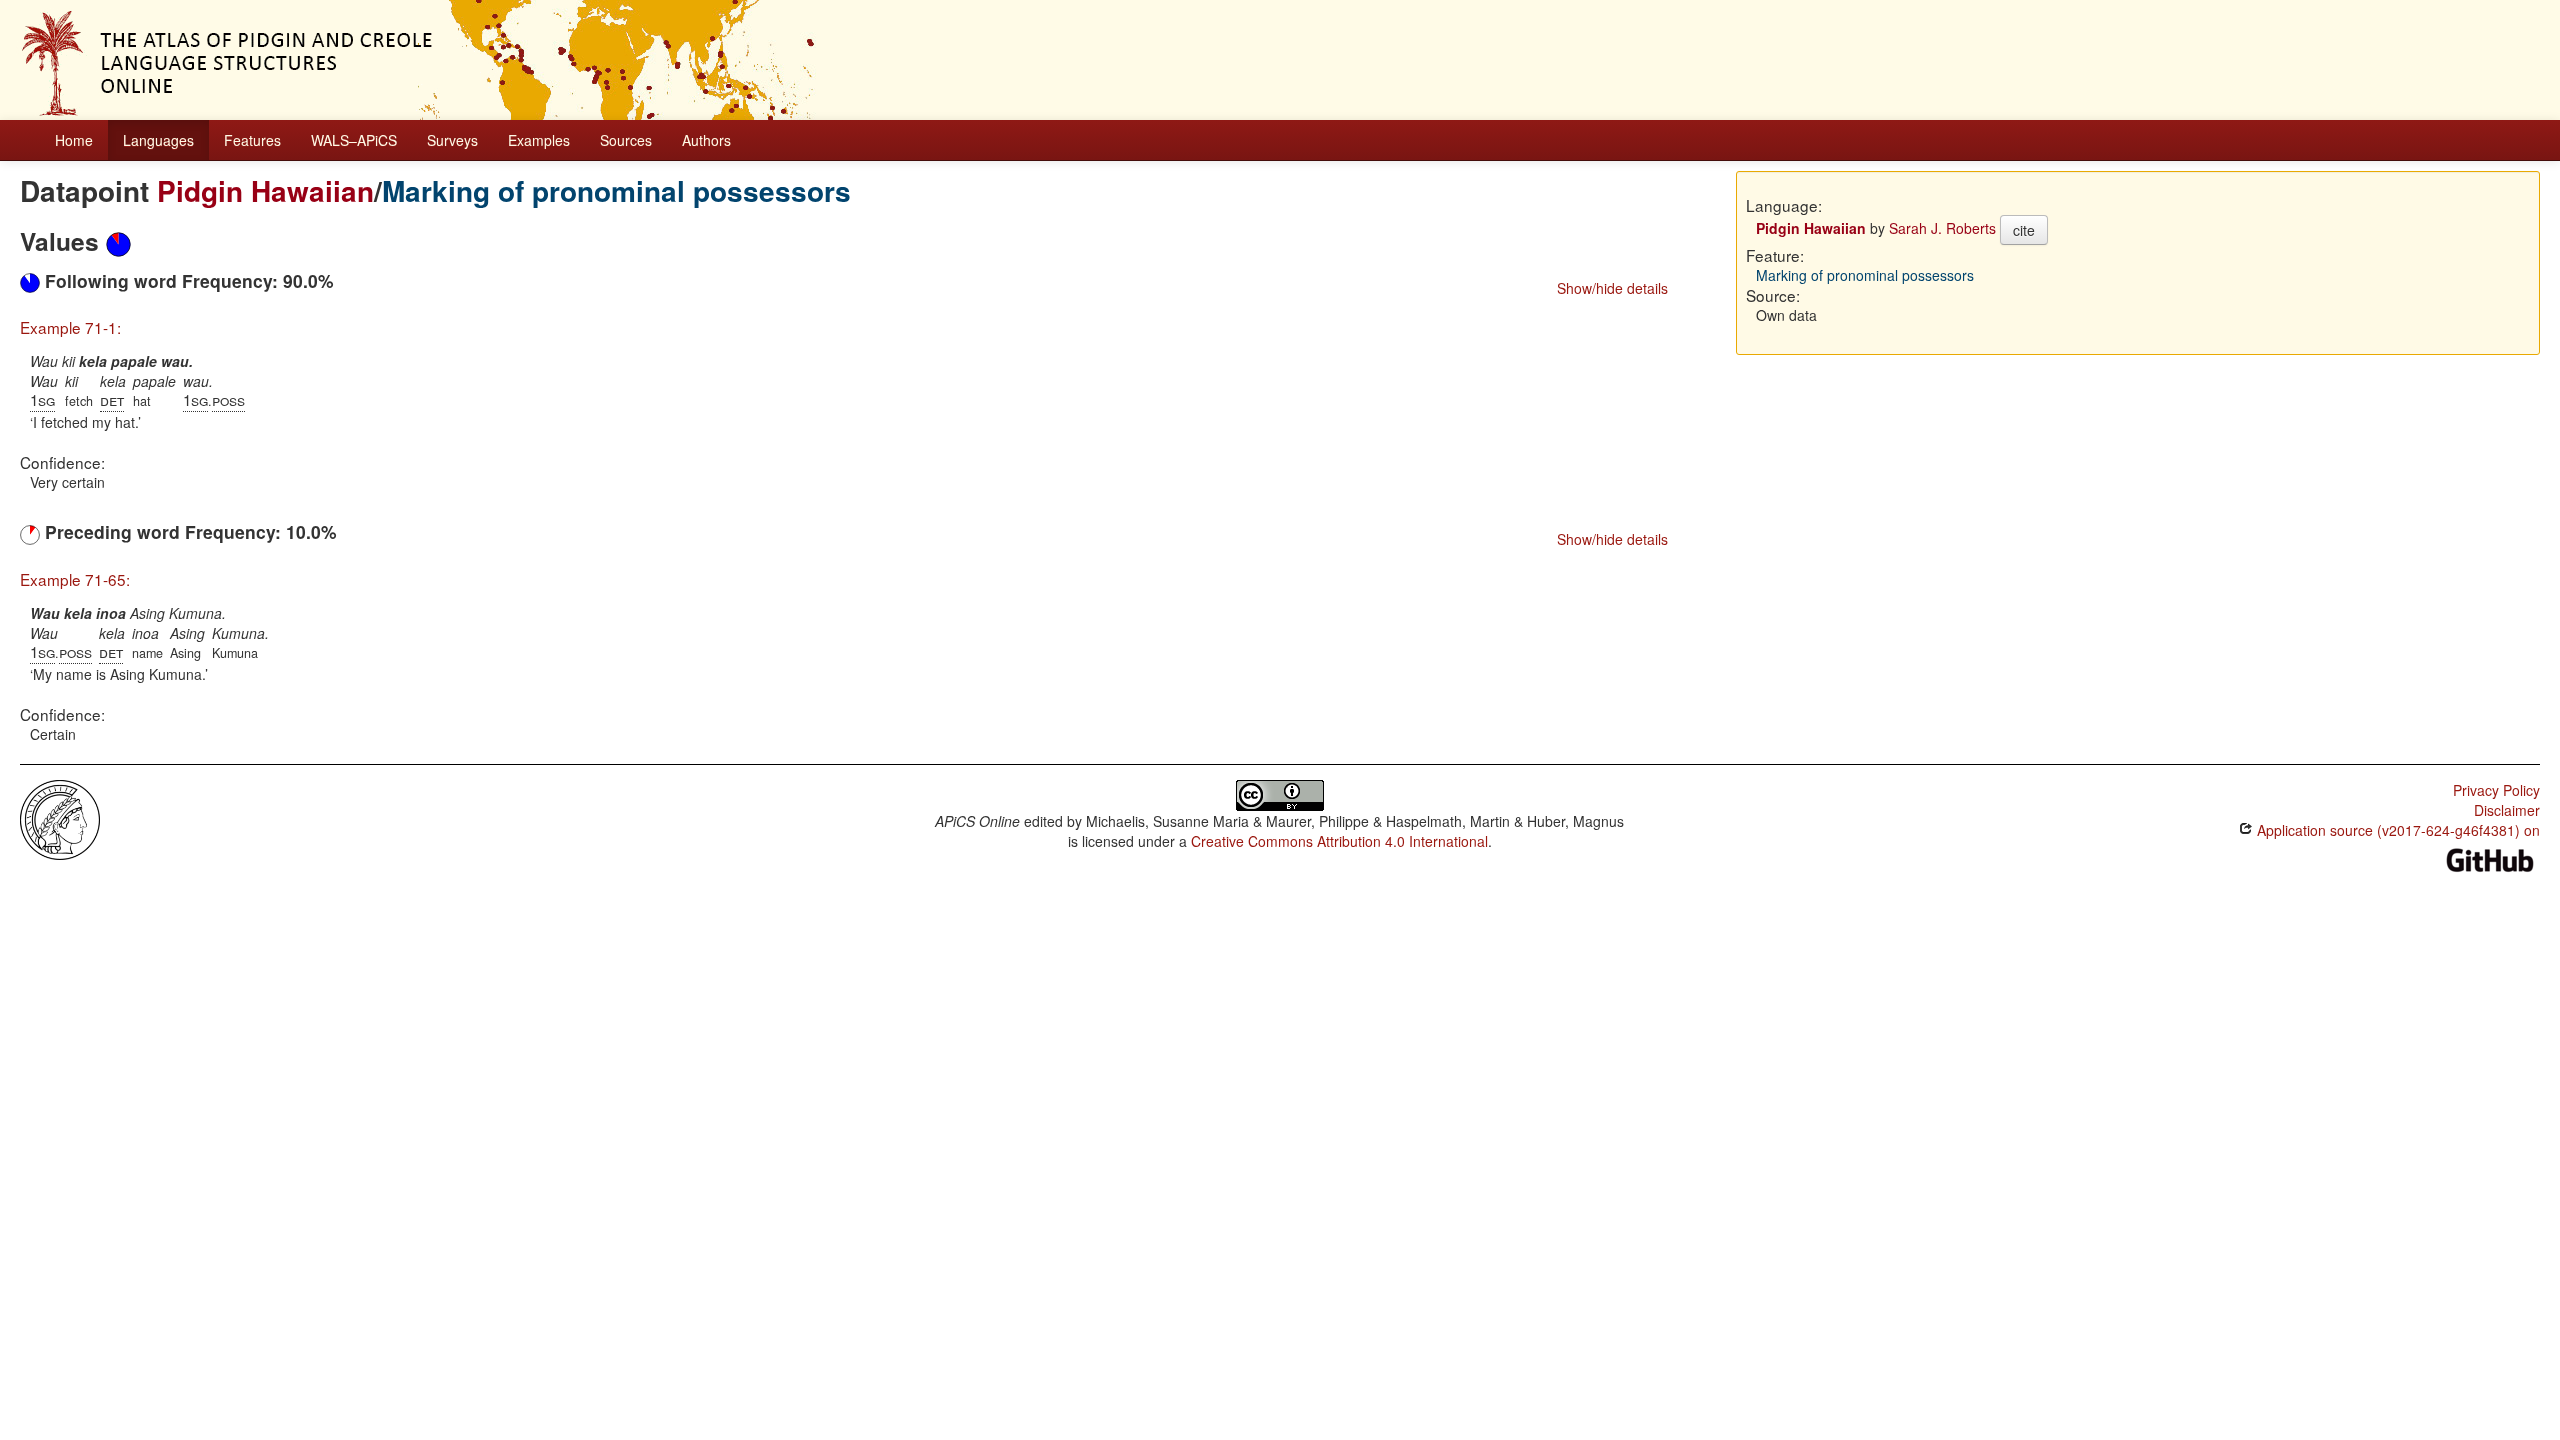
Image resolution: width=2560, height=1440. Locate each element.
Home (74, 140)
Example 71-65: (75, 579)
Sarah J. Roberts (1942, 228)
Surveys (452, 140)
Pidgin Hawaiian (265, 190)
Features (252, 140)
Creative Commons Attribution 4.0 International (1339, 841)
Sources (626, 140)
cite (2024, 230)
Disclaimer (2507, 810)
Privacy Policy (2496, 790)
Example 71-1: (70, 327)
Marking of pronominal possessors (616, 190)
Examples (539, 140)
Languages (158, 140)
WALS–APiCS (354, 140)
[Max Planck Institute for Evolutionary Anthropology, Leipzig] (60, 817)
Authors (706, 140)
